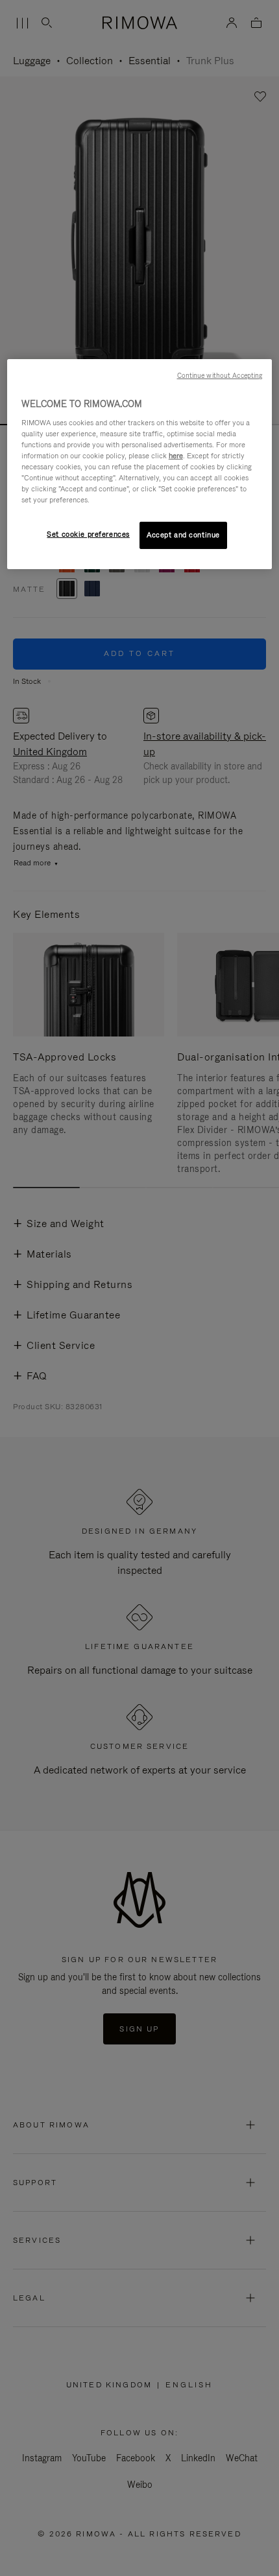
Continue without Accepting (220, 375)
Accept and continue (183, 535)
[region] (140, 464)
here (176, 456)
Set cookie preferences (88, 534)
